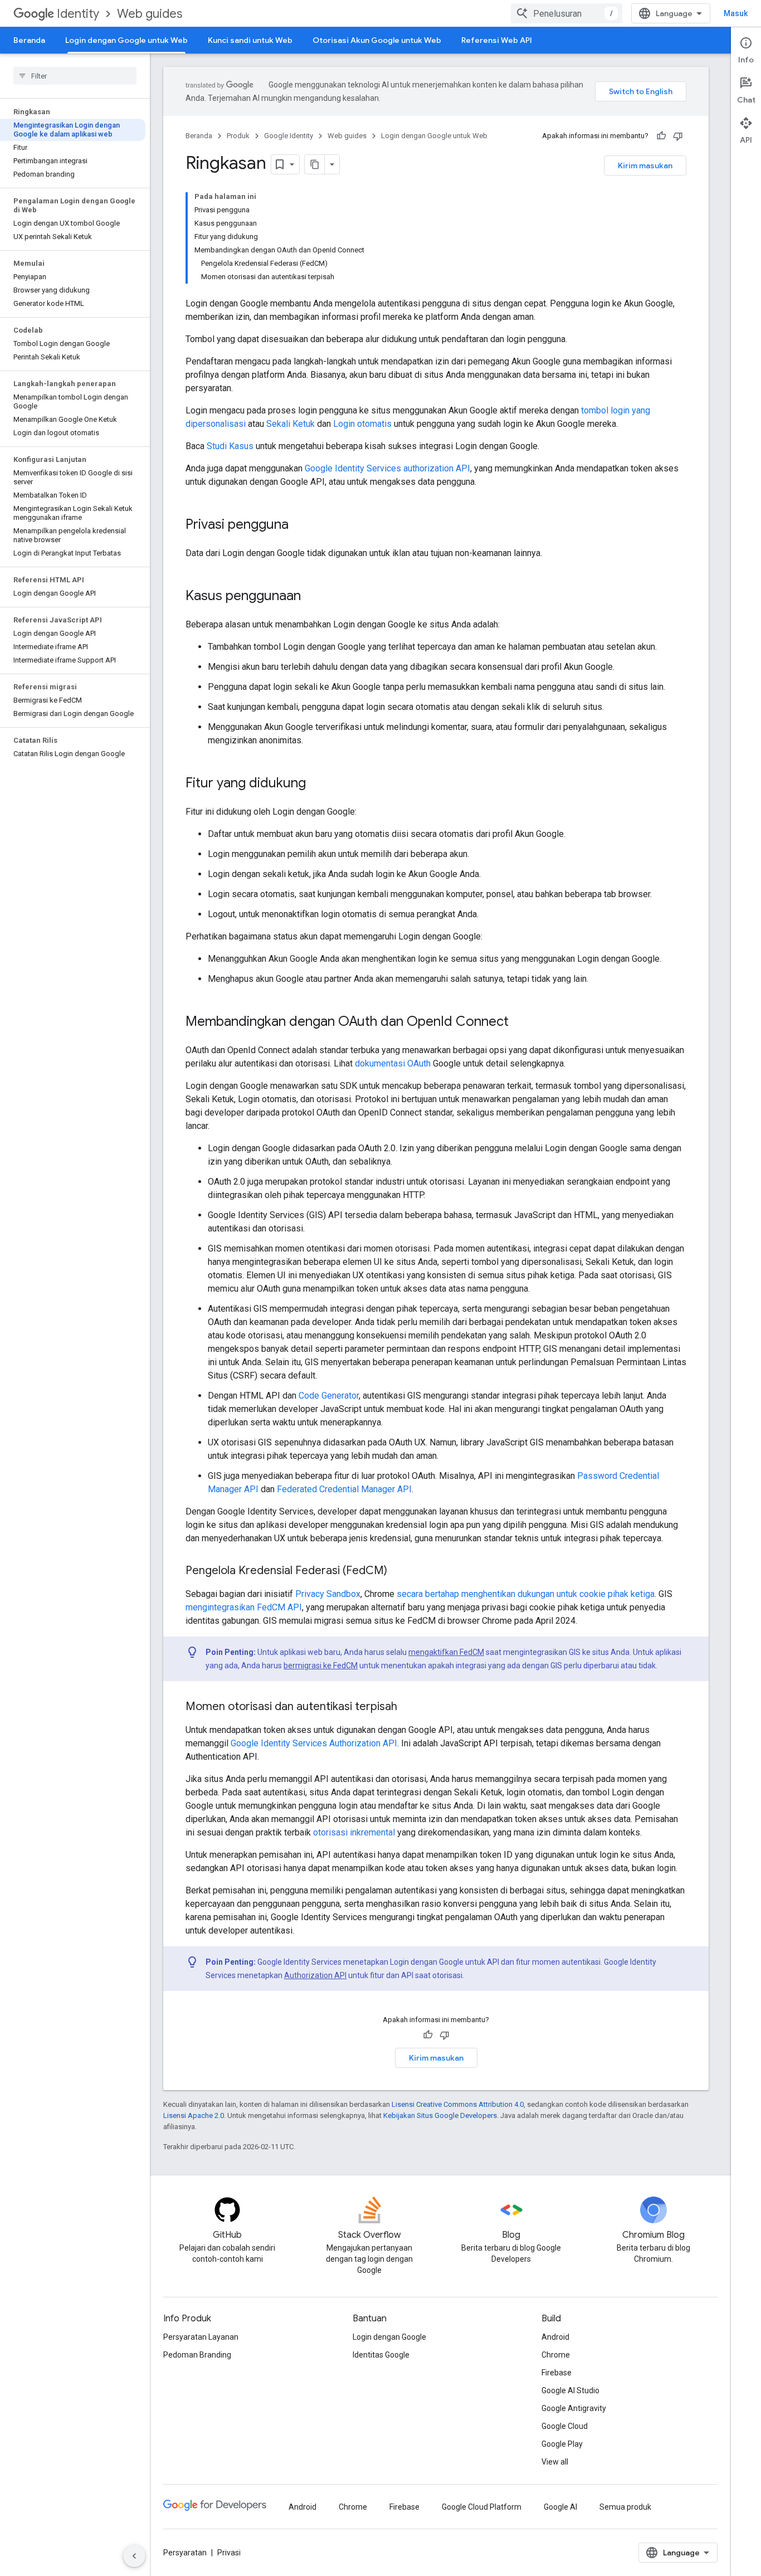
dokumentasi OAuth (393, 1063)
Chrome (556, 2355)
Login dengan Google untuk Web (126, 40)
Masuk (736, 13)
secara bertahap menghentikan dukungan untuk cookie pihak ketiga (526, 1594)
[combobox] (567, 13)
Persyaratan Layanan (201, 2337)
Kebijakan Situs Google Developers (440, 2115)
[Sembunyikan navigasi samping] (134, 2556)
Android (555, 2337)
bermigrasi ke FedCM (321, 1666)
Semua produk (625, 2507)
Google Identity (289, 136)
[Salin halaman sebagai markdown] (315, 164)
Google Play (562, 2444)
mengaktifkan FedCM (446, 1652)
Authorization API (315, 1975)
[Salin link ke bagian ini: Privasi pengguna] (300, 525)
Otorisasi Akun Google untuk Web (377, 40)
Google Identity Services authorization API (387, 468)
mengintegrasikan (220, 1607)
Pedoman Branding (197, 2355)
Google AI (560, 2507)
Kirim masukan (645, 165)
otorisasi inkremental (354, 1832)
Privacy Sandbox (328, 1594)
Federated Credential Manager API (344, 1489)
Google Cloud (565, 2426)
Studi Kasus (230, 446)
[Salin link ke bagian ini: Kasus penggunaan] (312, 597)
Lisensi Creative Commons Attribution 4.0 (458, 2104)
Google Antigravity (574, 2408)
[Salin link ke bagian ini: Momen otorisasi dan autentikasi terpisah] (408, 1707)
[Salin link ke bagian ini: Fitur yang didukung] (317, 784)
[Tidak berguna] (678, 136)
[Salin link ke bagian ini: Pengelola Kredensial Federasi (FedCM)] (398, 1571)
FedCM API (279, 1607)
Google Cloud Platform (482, 2507)
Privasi (229, 2553)
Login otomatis (362, 424)
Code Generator (329, 1396)
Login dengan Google (389, 2337)
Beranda (29, 40)
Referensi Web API (497, 40)
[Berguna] (661, 136)
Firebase (557, 2373)
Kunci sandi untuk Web (250, 40)
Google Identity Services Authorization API (314, 1743)
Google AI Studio (570, 2390)
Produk (238, 136)
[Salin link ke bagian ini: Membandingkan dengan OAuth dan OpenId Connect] (520, 1022)
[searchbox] (75, 76)
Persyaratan (185, 2553)
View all (555, 2462)
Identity (78, 14)
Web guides (150, 14)
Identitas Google (381, 2355)
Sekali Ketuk (291, 424)
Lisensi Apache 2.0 (194, 2115)
